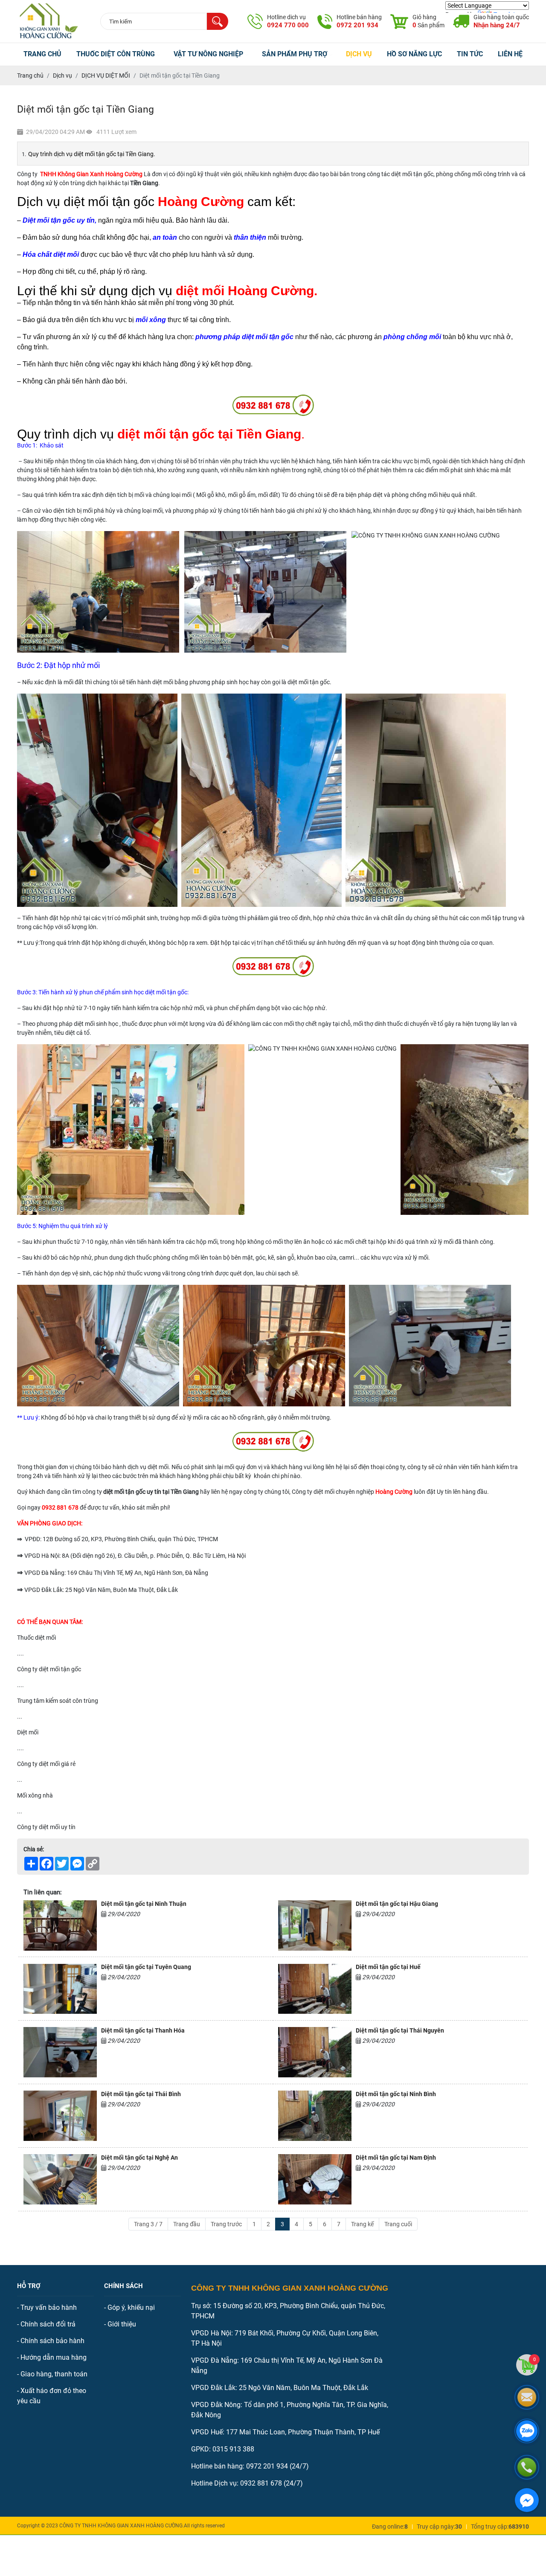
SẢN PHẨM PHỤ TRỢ (295, 54)
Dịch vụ (359, 54)
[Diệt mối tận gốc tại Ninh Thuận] (60, 1925)
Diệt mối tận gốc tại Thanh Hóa (143, 2030)
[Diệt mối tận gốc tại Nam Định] (315, 2179)
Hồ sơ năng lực (414, 54)
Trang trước (226, 2224)
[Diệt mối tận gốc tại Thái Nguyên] (315, 2052)
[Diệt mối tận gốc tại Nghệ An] (60, 2179)
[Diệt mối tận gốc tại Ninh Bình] (315, 2116)
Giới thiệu (122, 2324)
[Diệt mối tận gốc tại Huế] (315, 1989)
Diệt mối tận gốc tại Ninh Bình (396, 2094)
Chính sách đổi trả (48, 2324)
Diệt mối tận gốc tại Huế (388, 1967)
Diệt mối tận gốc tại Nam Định (396, 2158)
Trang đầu (187, 2224)
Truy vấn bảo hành (49, 2307)
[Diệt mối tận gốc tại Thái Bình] (60, 2116)
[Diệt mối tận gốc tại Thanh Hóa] (60, 2052)
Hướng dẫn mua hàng (54, 2357)
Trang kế (362, 2224)
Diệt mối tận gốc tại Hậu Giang (397, 1904)
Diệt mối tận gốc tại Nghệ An (139, 2158)
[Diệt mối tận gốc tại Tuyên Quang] (60, 1989)
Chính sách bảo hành (52, 2341)
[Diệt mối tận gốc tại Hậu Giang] (315, 1925)
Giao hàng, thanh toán (54, 2374)
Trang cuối (398, 2224)
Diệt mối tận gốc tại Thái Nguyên (400, 2030)
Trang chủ (42, 54)
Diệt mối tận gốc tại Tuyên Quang (146, 1967)
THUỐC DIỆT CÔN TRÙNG (116, 54)
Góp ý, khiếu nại (131, 2307)
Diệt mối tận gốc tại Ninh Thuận (144, 1904)
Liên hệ (510, 54)
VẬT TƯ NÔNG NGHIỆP (208, 54)
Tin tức (470, 54)
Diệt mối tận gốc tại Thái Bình (141, 2094)
